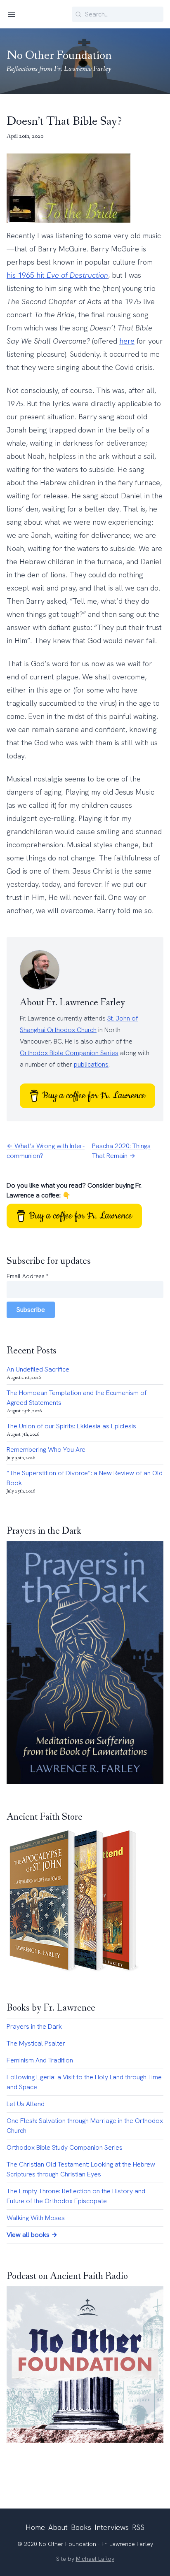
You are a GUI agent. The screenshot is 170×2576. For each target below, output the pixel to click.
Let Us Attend (26, 2104)
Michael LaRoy (95, 2559)
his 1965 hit (57, 275)
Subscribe (31, 1310)
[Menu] (12, 14)
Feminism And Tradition (40, 2060)
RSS (138, 2527)
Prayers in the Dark (34, 2026)
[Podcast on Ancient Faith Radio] (85, 2364)
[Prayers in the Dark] (85, 1663)
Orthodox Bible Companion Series (69, 1053)
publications (91, 1064)
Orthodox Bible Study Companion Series (65, 2147)
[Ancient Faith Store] (85, 1901)
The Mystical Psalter (36, 2043)
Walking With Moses (36, 2218)
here (127, 341)
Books (81, 2527)
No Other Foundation (59, 56)
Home (35, 2527)
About (58, 2527)
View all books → (32, 2235)
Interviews (112, 2527)
